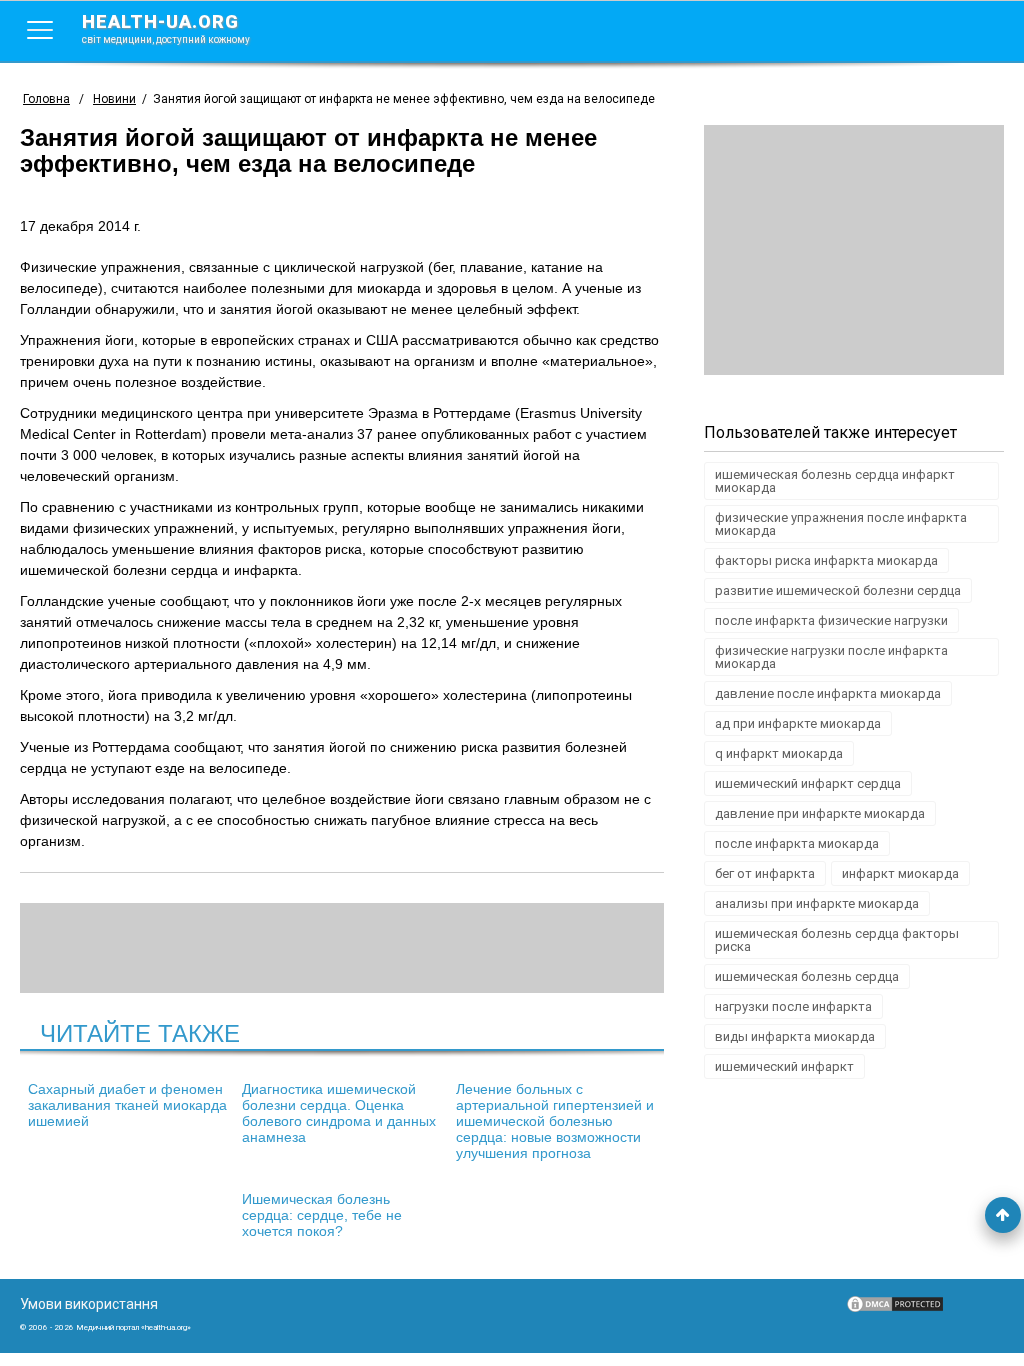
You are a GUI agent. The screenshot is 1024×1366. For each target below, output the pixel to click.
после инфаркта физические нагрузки (831, 620)
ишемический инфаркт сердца (808, 783)
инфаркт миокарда (900, 873)
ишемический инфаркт (784, 1066)
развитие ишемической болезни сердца (838, 590)
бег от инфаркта (765, 873)
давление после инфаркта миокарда (828, 693)
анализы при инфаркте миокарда (817, 903)
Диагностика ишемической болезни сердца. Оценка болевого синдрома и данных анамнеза (339, 1113)
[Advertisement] (854, 250)
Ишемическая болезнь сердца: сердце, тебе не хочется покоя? (322, 1215)
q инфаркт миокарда (779, 753)
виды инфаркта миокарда (795, 1036)
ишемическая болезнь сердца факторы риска (837, 940)
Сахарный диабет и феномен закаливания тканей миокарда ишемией (127, 1105)
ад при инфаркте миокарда (798, 723)
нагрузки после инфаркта (793, 1006)
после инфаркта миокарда (797, 843)
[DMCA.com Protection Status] (895, 1309)
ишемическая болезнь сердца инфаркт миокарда (835, 481)
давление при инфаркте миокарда (820, 813)
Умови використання (89, 1304)
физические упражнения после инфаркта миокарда (841, 524)
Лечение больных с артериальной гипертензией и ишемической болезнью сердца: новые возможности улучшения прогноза (555, 1121)
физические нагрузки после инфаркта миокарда (831, 657)
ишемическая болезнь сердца (807, 976)
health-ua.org (166, 28)
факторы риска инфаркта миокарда (826, 560)
